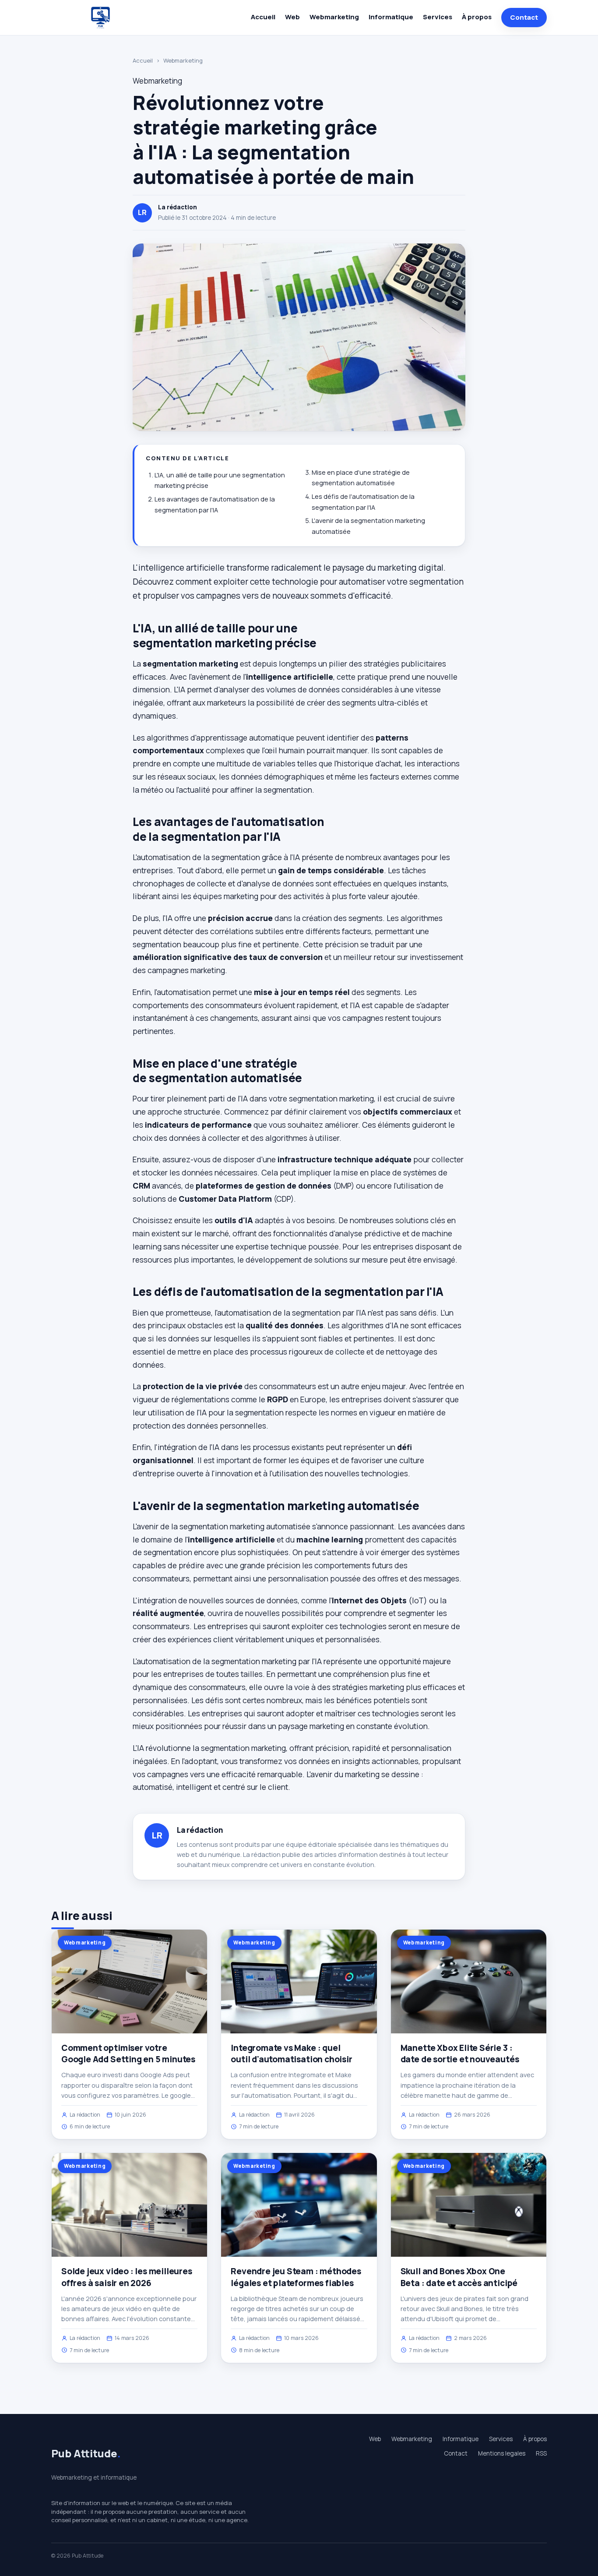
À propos (477, 17)
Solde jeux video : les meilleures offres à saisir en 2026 (127, 2277)
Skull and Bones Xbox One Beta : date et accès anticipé (459, 2277)
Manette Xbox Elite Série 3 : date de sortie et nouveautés (460, 2054)
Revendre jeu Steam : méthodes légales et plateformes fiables (296, 2277)
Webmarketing (334, 17)
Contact (524, 17)
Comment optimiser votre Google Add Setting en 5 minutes (128, 2054)
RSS (541, 2453)
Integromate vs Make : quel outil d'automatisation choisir (291, 2054)
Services (438, 17)
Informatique (391, 17)
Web (292, 17)
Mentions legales (502, 2453)
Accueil (263, 17)
